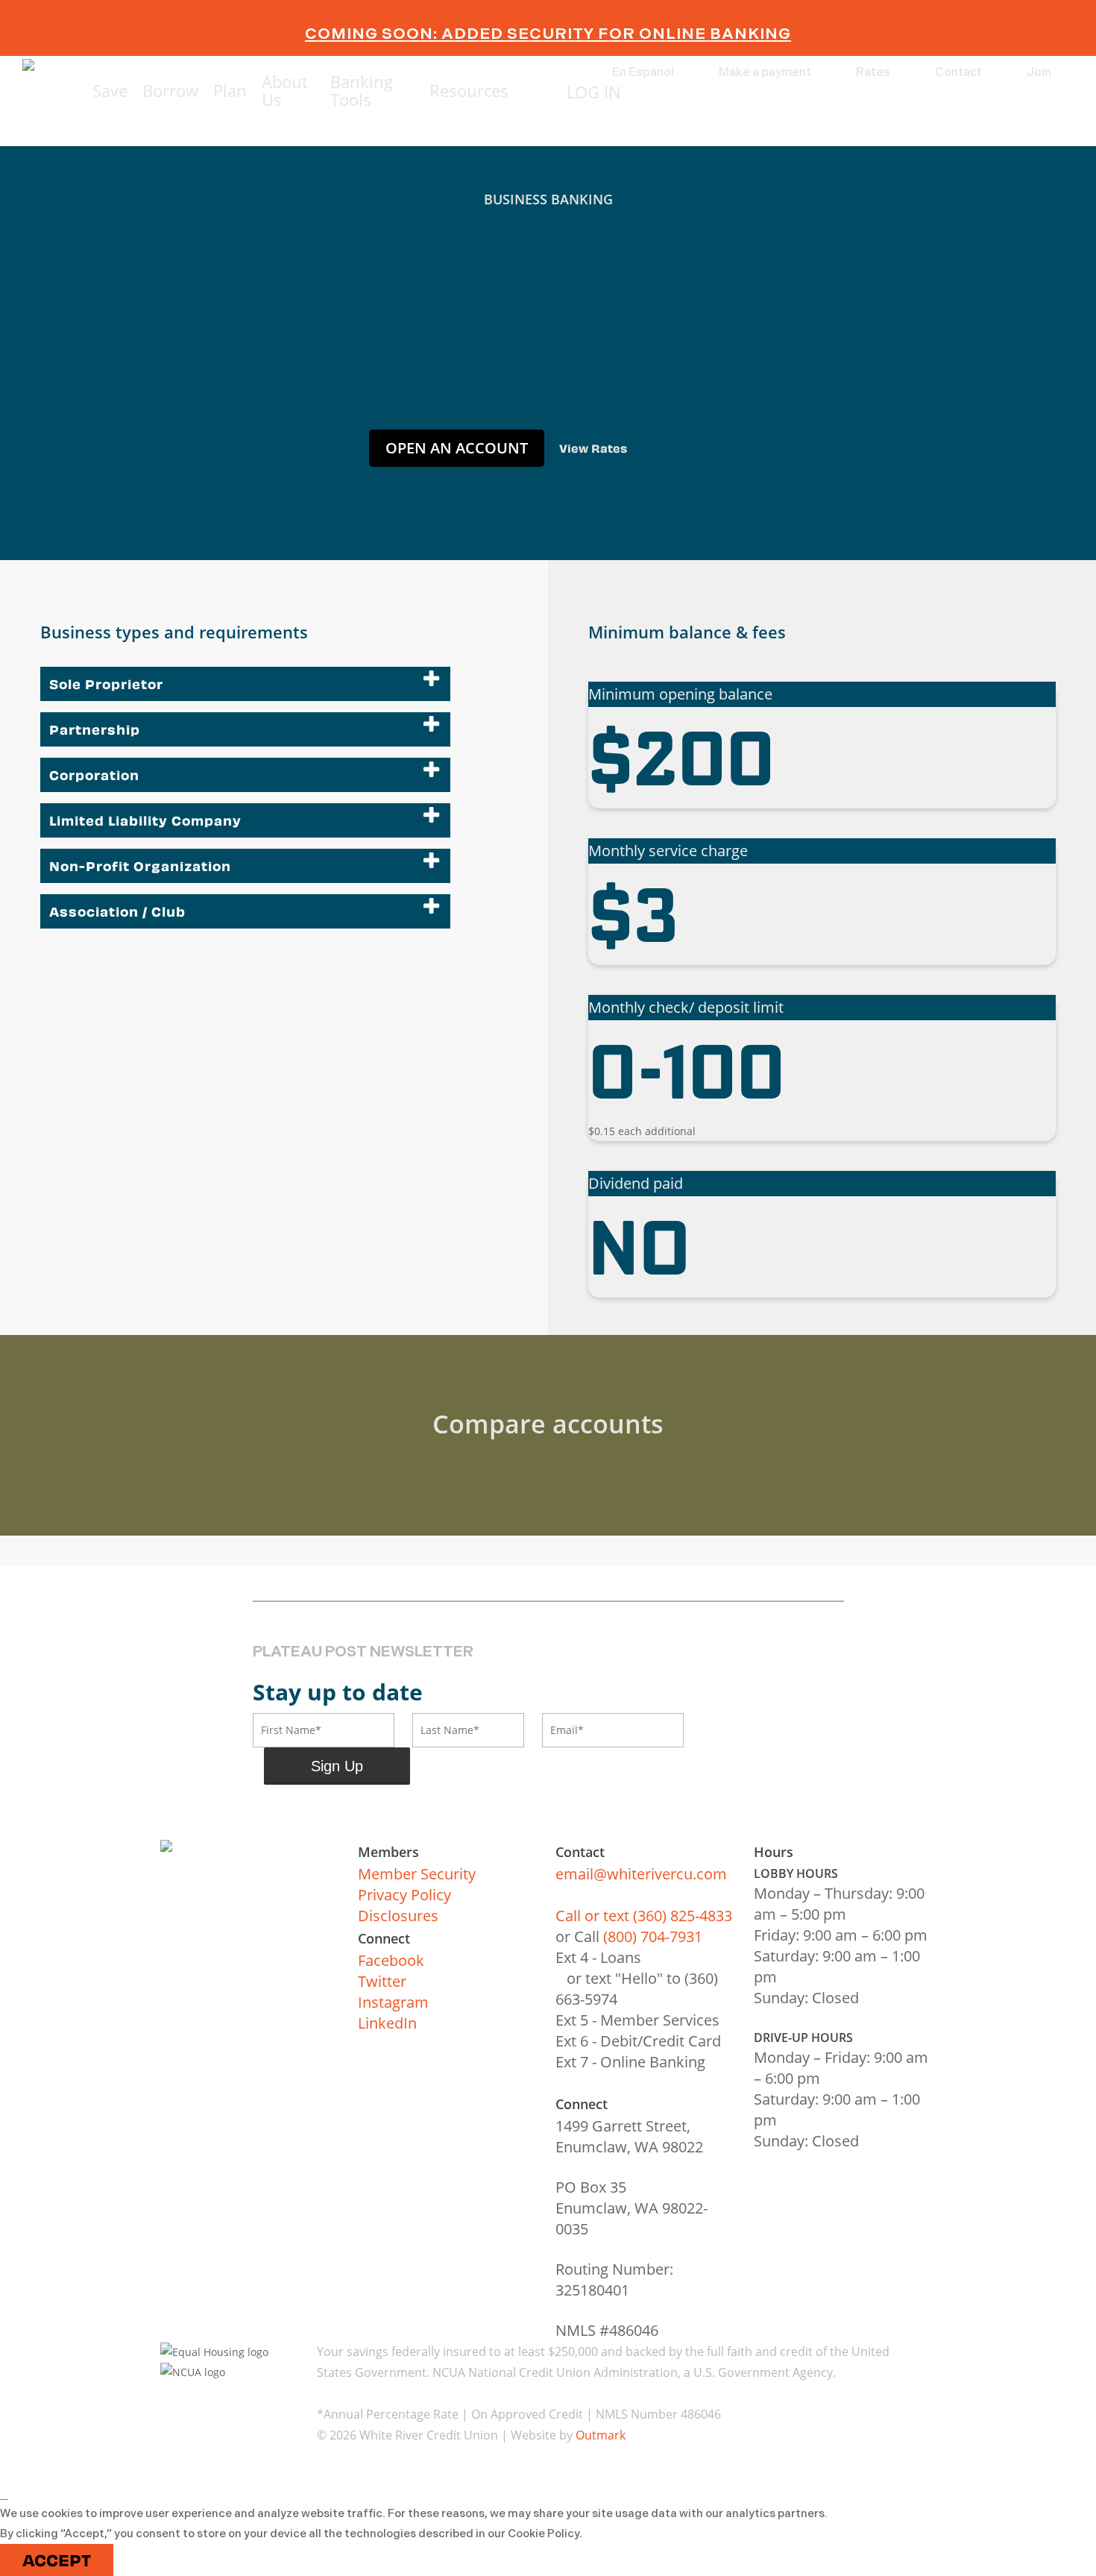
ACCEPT (57, 2560)
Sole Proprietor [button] (106, 684)
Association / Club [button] (117, 911)
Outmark (601, 2435)
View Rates (593, 448)
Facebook (391, 1960)
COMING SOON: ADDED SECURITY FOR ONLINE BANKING (548, 34)
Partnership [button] (95, 729)
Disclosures (398, 1916)
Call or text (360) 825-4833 (644, 1916)
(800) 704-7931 (653, 1936)
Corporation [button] (94, 775)
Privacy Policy (404, 1895)
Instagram (393, 2002)
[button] (457, 448)
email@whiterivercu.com (641, 1874)
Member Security (417, 1874)
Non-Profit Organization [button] (140, 866)
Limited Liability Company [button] (145, 820)
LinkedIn (387, 2023)
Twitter (382, 1981)
